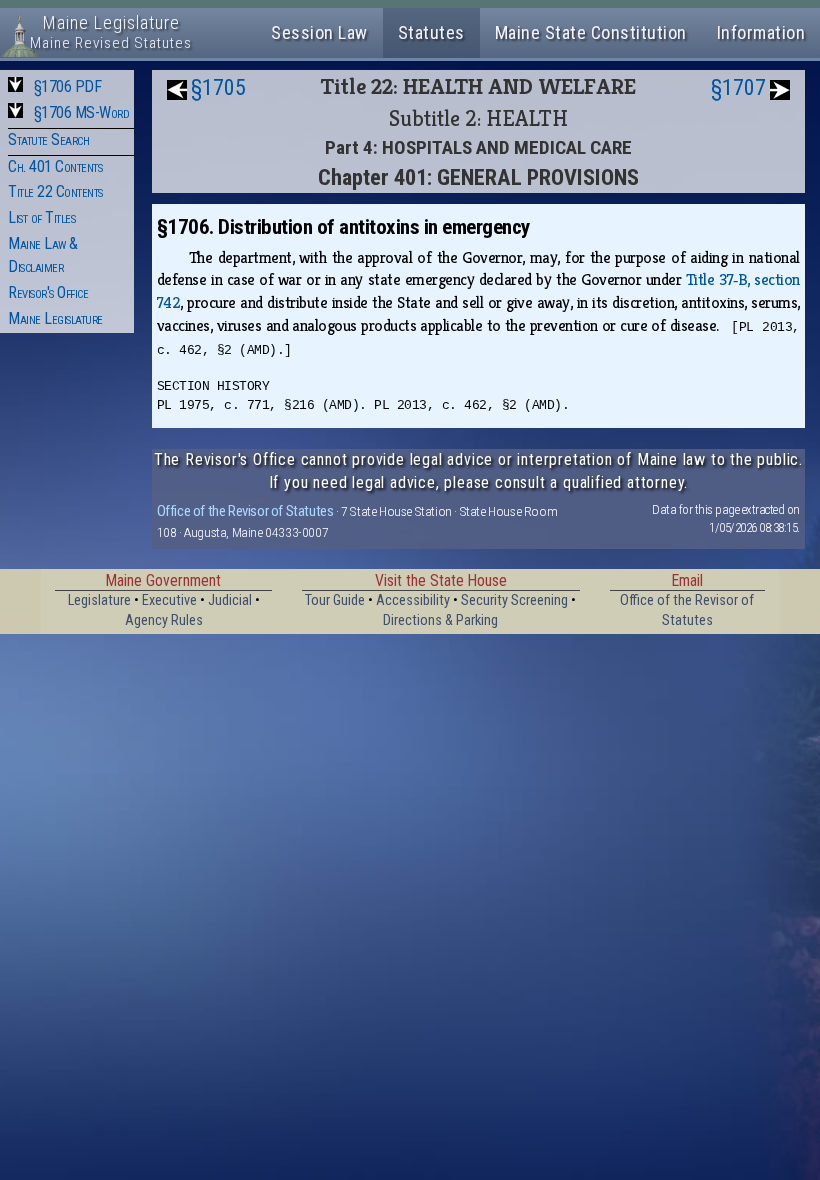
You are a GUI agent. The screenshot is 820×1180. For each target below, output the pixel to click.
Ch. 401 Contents (55, 166)
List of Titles (41, 217)
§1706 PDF (68, 86)
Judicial (230, 600)
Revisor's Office (48, 292)
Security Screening (514, 600)
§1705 (218, 87)
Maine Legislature (55, 318)
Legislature (99, 600)
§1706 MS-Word (82, 112)
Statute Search (48, 139)
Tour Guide (335, 600)
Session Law (319, 32)
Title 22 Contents (55, 191)
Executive (169, 600)
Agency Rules (164, 620)
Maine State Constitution (591, 32)
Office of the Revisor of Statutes (245, 511)
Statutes (431, 32)
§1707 (738, 87)
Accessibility (413, 600)
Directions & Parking (440, 620)
